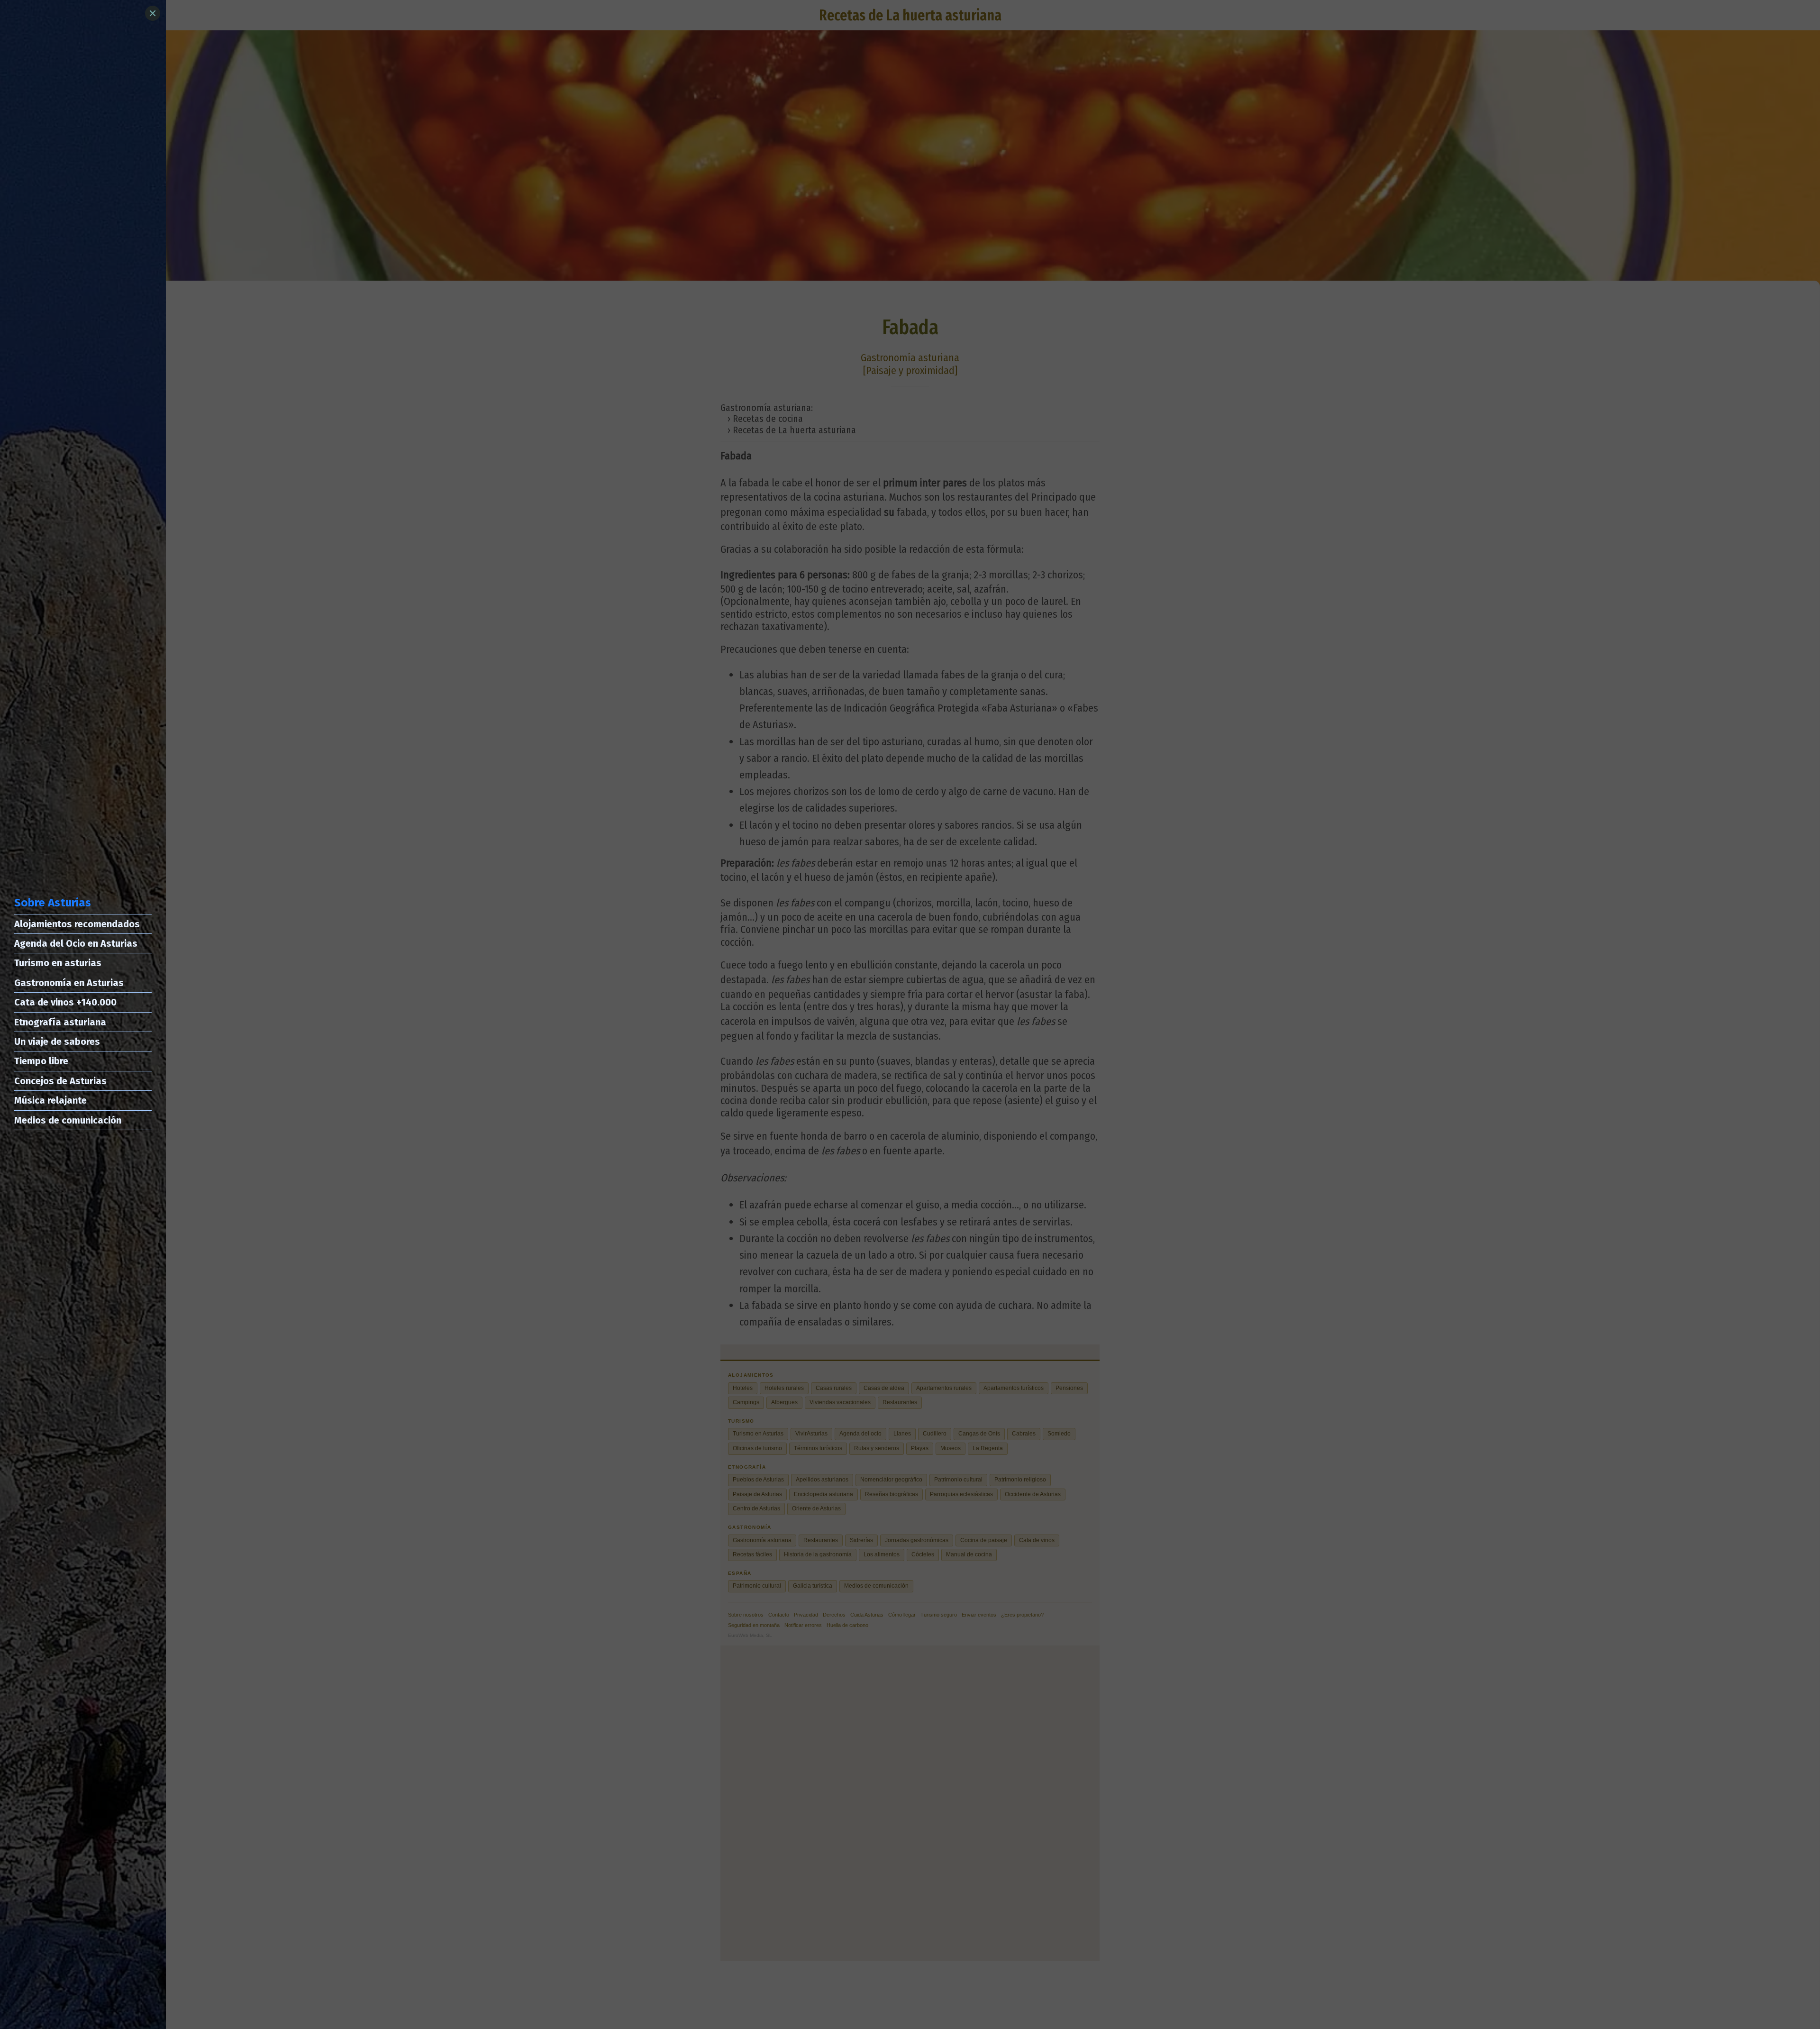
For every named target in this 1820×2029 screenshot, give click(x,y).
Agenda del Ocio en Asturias (76, 943)
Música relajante (50, 1100)
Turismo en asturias (58, 963)
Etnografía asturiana (60, 1022)
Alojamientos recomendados (77, 924)
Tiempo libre (41, 1061)
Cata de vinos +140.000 (65, 1002)
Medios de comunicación (68, 1120)
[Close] (153, 13)
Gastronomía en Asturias (69, 983)
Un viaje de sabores (57, 1042)
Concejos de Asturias (60, 1081)
